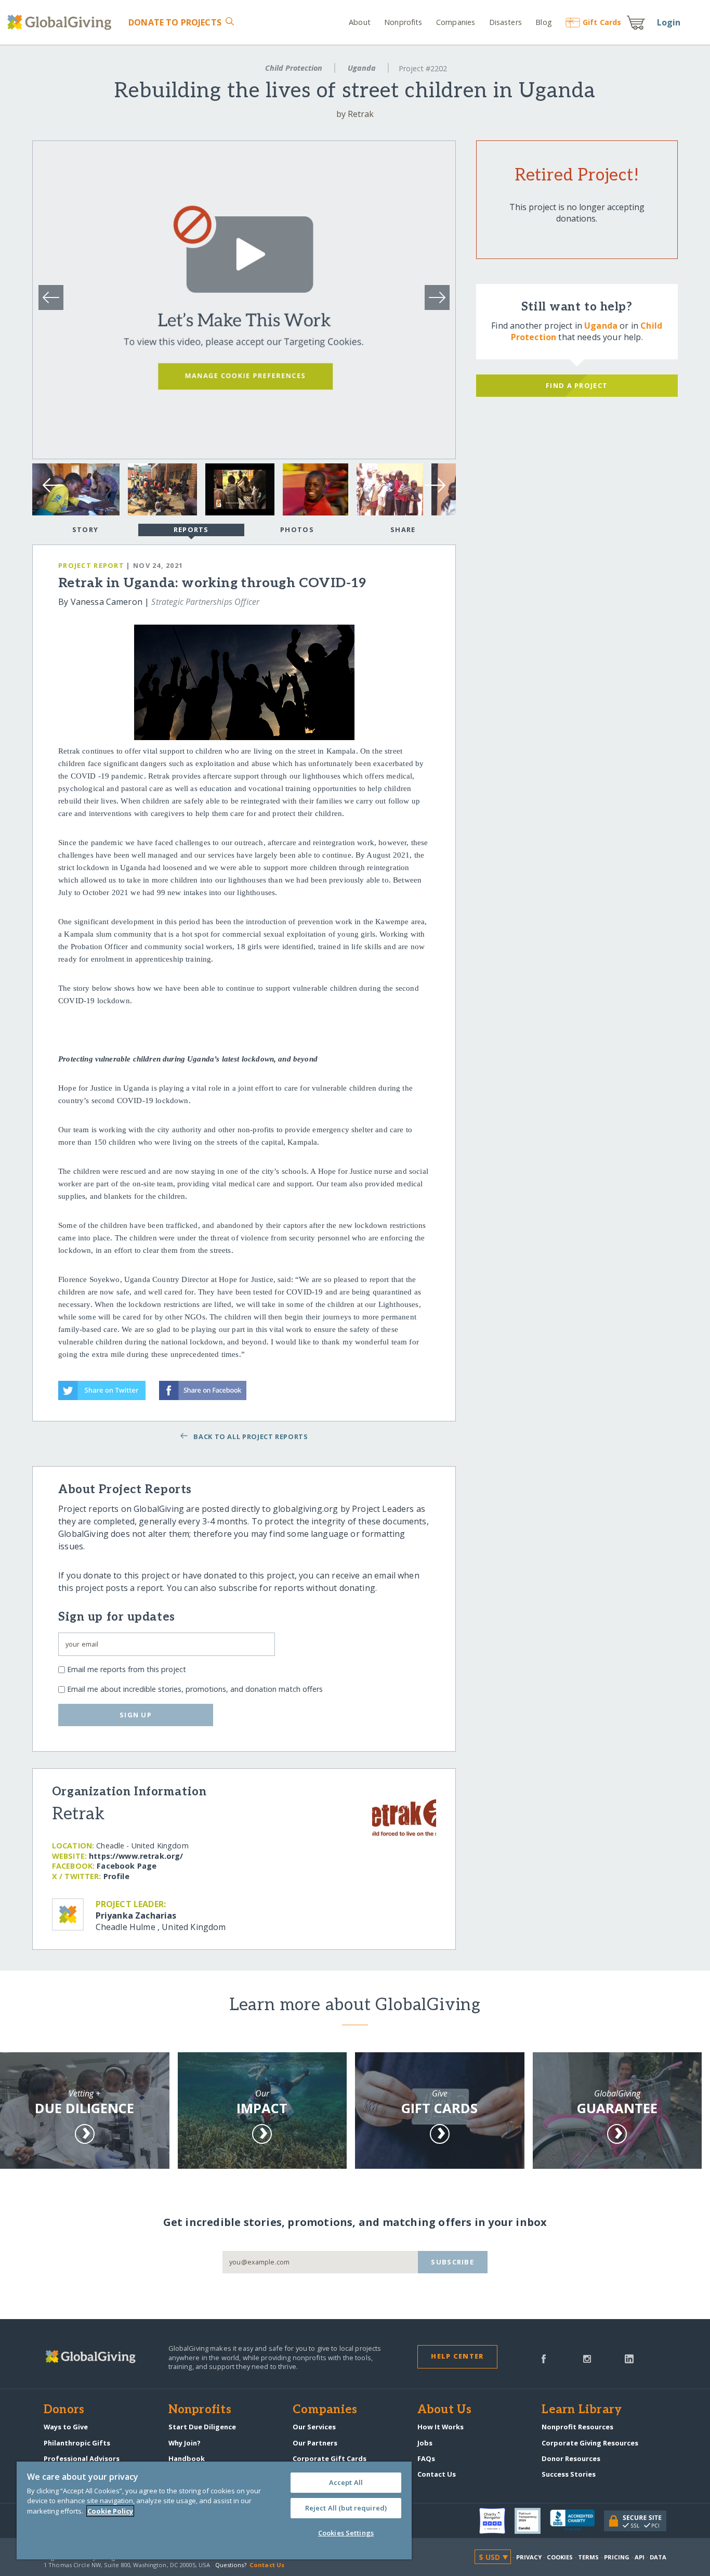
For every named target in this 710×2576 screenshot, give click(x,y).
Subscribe (452, 2262)
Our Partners (315, 2443)
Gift (602, 22)
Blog (544, 22)
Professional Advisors (82, 2458)
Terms (589, 2557)
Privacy (529, 2557)
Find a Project (577, 385)
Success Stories (569, 2474)
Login (669, 22)
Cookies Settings (346, 2533)
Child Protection (294, 68)
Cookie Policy (110, 2511)
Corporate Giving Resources (590, 2443)
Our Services (314, 2427)
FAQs (426, 2458)
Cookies (560, 2557)
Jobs (425, 2443)
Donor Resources (571, 2458)
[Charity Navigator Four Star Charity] (497, 2521)
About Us (445, 2410)
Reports (191, 529)
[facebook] (544, 2358)
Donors (64, 2410)
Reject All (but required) (346, 2508)
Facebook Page (127, 1866)
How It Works (441, 2427)
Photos (297, 529)
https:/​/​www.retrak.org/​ (136, 1856)
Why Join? (185, 2443)
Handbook (187, 2458)
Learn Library (582, 2410)
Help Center (457, 2356)
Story (85, 529)
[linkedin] (629, 2358)
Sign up (136, 1715)
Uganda (362, 68)
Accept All (346, 2482)
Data (658, 2557)
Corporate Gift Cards (330, 2458)
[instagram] (587, 2358)
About (360, 22)
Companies (456, 22)
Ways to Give (66, 2427)
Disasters (505, 22)
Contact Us (437, 2474)
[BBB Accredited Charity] (577, 2521)
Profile (116, 1876)
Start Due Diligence (202, 2427)
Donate (175, 22)
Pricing (617, 2557)
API (640, 2557)
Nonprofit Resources (577, 2427)
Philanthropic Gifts (77, 2443)
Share (403, 529)
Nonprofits (403, 22)
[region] (214, 2510)
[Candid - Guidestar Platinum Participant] (532, 2521)
